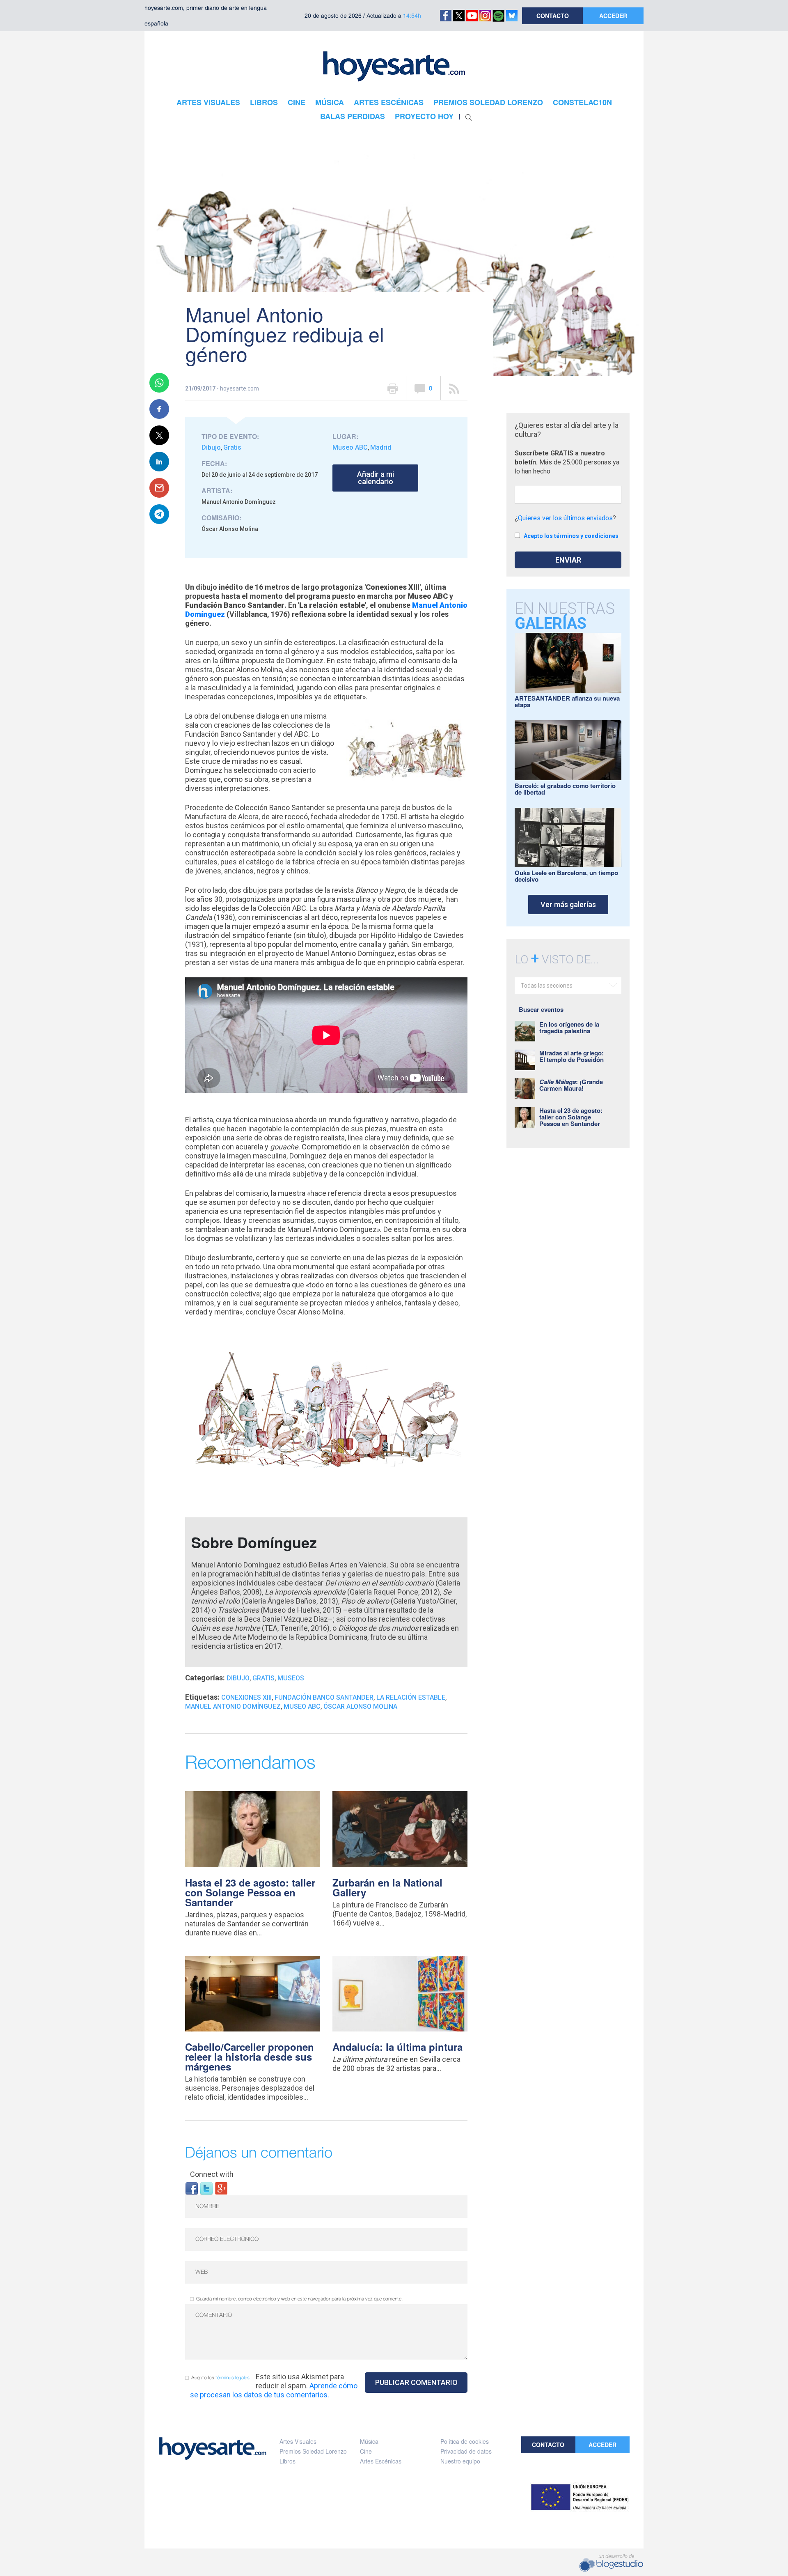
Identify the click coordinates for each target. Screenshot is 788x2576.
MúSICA (330, 102)
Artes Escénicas (381, 2461)
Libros (287, 2461)
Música (369, 2441)
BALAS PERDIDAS (353, 116)
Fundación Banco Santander (324, 1697)
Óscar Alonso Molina (360, 1706)
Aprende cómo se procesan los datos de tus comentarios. (274, 2390)
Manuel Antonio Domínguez (233, 1706)
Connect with (212, 2174)
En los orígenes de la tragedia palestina (569, 1027)
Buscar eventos (541, 1009)
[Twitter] (206, 2188)
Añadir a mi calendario (376, 478)
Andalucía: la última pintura (397, 2047)
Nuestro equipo (460, 2461)
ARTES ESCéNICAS (389, 102)
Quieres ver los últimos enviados (565, 518)
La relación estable (411, 1697)
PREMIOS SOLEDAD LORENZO (488, 102)
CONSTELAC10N (582, 102)
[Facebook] (192, 2188)
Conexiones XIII (246, 1697)
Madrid (381, 447)
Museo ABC (350, 447)
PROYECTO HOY (424, 116)
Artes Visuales (298, 2441)
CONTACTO (553, 16)
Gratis (232, 447)
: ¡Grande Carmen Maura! (571, 1085)
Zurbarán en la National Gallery (387, 1887)
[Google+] (221, 2188)
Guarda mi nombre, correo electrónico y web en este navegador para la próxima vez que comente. (299, 2299)
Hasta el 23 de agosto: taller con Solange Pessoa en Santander (250, 1892)
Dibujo (211, 447)
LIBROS (264, 102)
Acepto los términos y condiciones (571, 536)
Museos (291, 1678)
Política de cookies (465, 2441)
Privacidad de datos (466, 2451)
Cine (366, 2451)
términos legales (233, 2378)
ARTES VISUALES (208, 102)
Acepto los (220, 2378)
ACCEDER (613, 16)
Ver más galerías (568, 904)
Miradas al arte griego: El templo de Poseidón (572, 1056)
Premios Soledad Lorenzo (313, 2451)
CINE (297, 102)
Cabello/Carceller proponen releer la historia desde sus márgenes (250, 2057)
